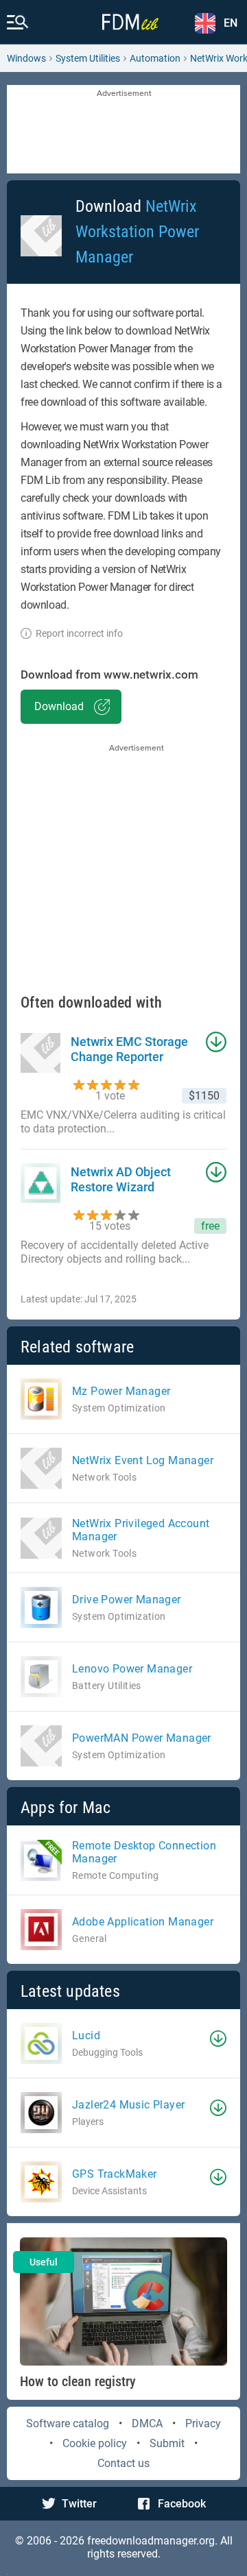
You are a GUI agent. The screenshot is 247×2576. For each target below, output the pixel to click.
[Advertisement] (123, 130)
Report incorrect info (79, 633)
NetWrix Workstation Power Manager (137, 232)
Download (59, 706)
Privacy (203, 2423)
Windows (26, 58)
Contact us (123, 2463)
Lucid (86, 2036)
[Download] (218, 2039)
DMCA (147, 2423)
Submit (167, 2443)
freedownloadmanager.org (151, 2541)
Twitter (79, 2504)
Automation (155, 58)
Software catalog (68, 2423)
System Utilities (88, 58)
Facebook (182, 2504)
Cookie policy (95, 2443)
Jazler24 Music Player (128, 2105)
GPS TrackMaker (115, 2174)
